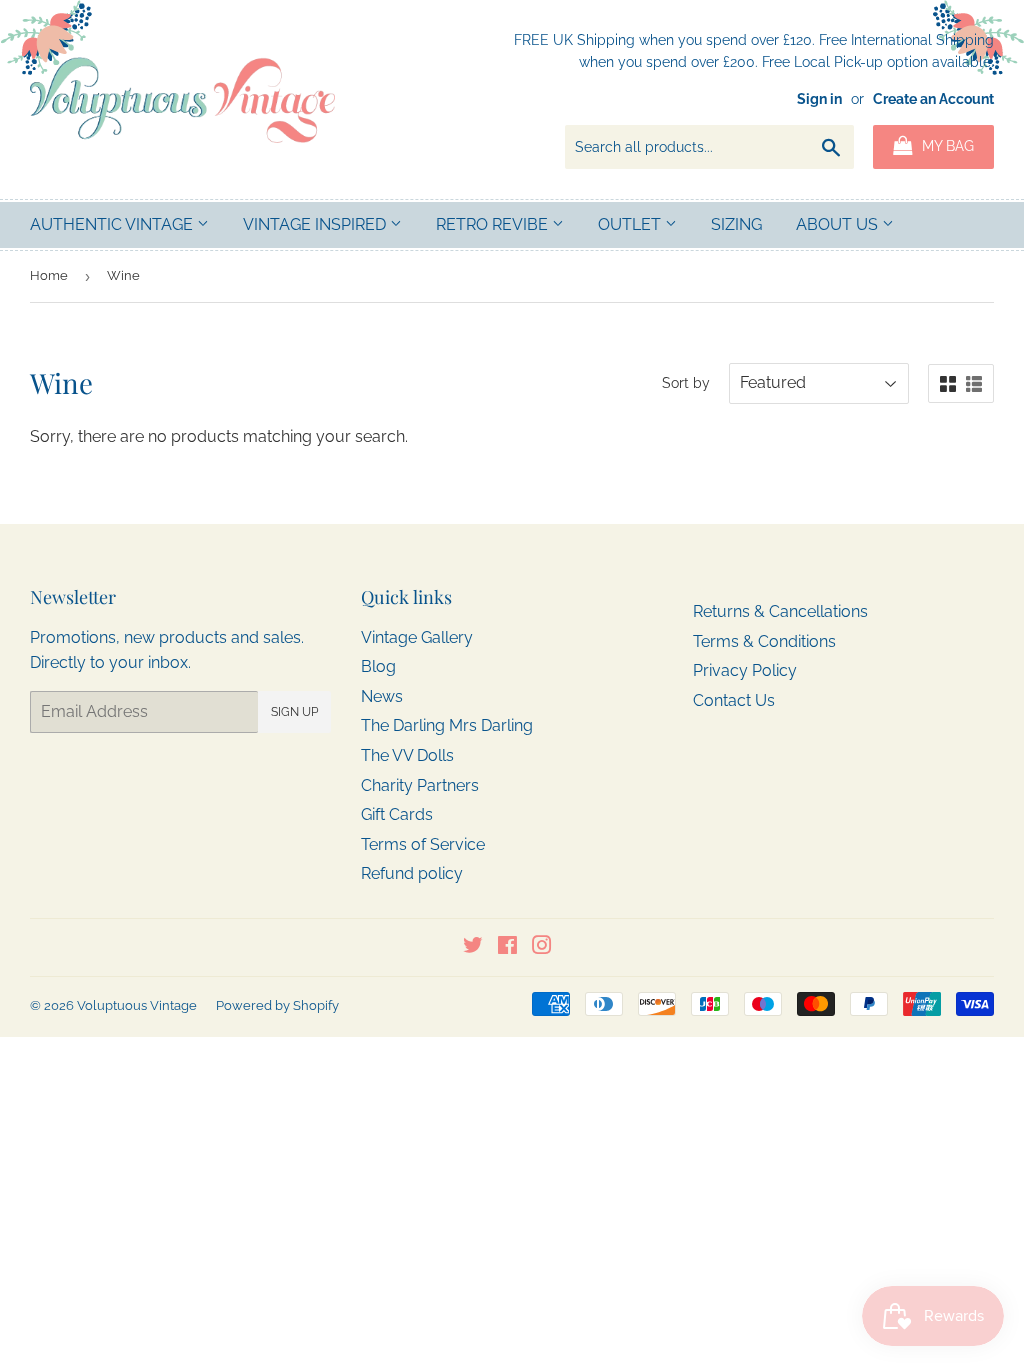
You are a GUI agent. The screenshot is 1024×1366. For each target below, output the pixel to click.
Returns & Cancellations (780, 611)
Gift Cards (397, 814)
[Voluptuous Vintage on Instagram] (542, 947)
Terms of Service (423, 844)
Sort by (686, 383)
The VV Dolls (407, 755)
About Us (839, 224)
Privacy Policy (745, 670)
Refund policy (412, 873)
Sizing (736, 224)
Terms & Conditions (764, 641)
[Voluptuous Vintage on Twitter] (473, 947)
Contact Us (734, 700)
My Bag (946, 146)
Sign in (819, 99)
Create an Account (933, 99)
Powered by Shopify (277, 1005)
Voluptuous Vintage (137, 1005)
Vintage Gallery (417, 637)
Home (49, 275)
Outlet (631, 224)
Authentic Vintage (113, 224)
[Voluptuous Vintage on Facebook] (507, 947)
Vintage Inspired (316, 224)
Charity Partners (420, 785)
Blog (378, 666)
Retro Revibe (494, 224)
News (382, 696)
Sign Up (294, 712)
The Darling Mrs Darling (447, 725)
